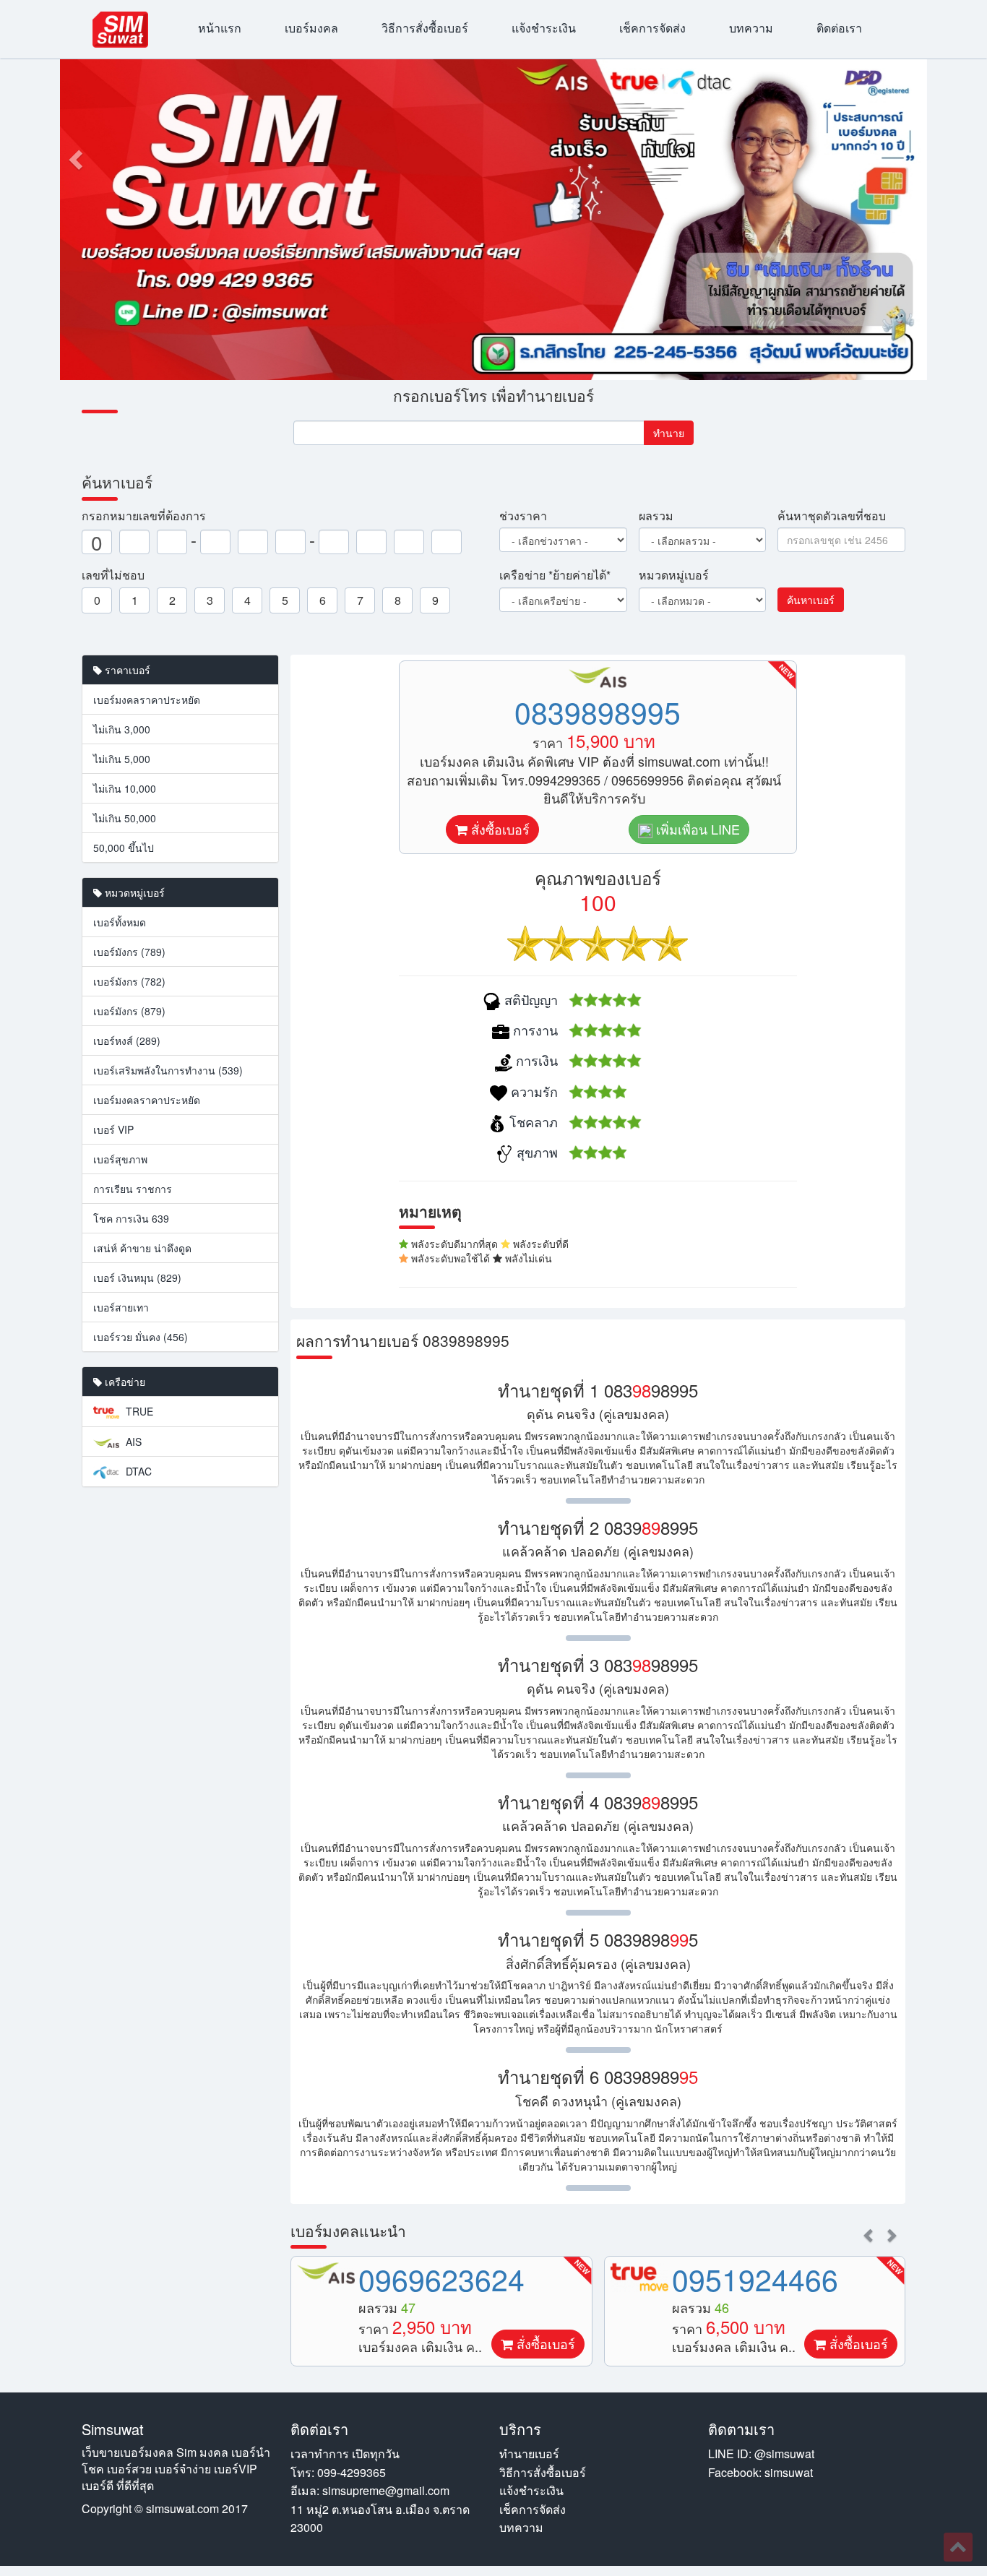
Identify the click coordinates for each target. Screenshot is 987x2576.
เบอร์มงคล (311, 28)
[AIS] (639, 2273)
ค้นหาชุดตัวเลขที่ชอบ (832, 516)
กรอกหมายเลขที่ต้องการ (144, 516)
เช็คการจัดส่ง (652, 28)
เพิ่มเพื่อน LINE (696, 829)
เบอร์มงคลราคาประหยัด (147, 699)
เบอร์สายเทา (121, 1307)
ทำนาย (669, 433)
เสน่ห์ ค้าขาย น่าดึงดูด (142, 1248)
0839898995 (598, 711)
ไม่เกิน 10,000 (125, 788)
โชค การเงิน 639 (131, 1218)
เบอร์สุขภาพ (120, 1159)
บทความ (751, 28)
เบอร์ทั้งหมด (120, 922)
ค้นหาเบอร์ (811, 600)
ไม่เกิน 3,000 (122, 729)
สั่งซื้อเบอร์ (499, 829)
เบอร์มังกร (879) (129, 1011)
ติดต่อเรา (839, 28)
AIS (132, 1442)
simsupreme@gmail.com (386, 2490)
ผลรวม (656, 516)
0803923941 (441, 2279)
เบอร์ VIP (113, 1129)
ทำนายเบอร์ (529, 2454)
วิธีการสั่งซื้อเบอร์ (425, 28)
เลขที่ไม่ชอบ (113, 575)
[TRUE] (326, 2277)
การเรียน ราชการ (133, 1189)
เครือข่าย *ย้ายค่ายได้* (555, 575)
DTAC (137, 1471)
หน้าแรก (220, 28)
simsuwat (789, 2472)
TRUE (138, 1411)
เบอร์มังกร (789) (129, 952)
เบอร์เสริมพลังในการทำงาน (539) (168, 1070)
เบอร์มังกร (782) (129, 981)
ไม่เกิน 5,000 (122, 759)
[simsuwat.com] (120, 30)
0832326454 (755, 2279)
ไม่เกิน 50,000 (125, 818)
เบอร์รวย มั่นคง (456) (141, 1337)
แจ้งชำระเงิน (544, 28)
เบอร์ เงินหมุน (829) (137, 1278)
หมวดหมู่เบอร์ (674, 575)
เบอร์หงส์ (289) (127, 1041)
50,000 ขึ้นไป (124, 848)
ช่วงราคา (523, 516)
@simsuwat (784, 2454)
